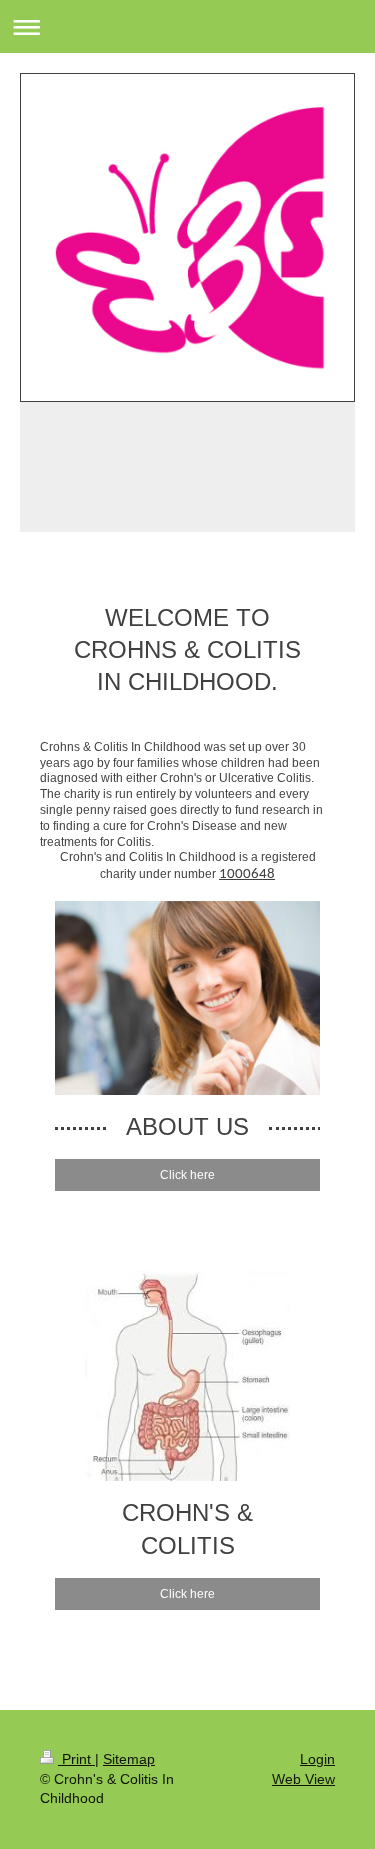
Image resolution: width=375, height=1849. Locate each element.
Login (317, 1759)
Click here (187, 1174)
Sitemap (129, 1759)
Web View (303, 1779)
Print (76, 1759)
